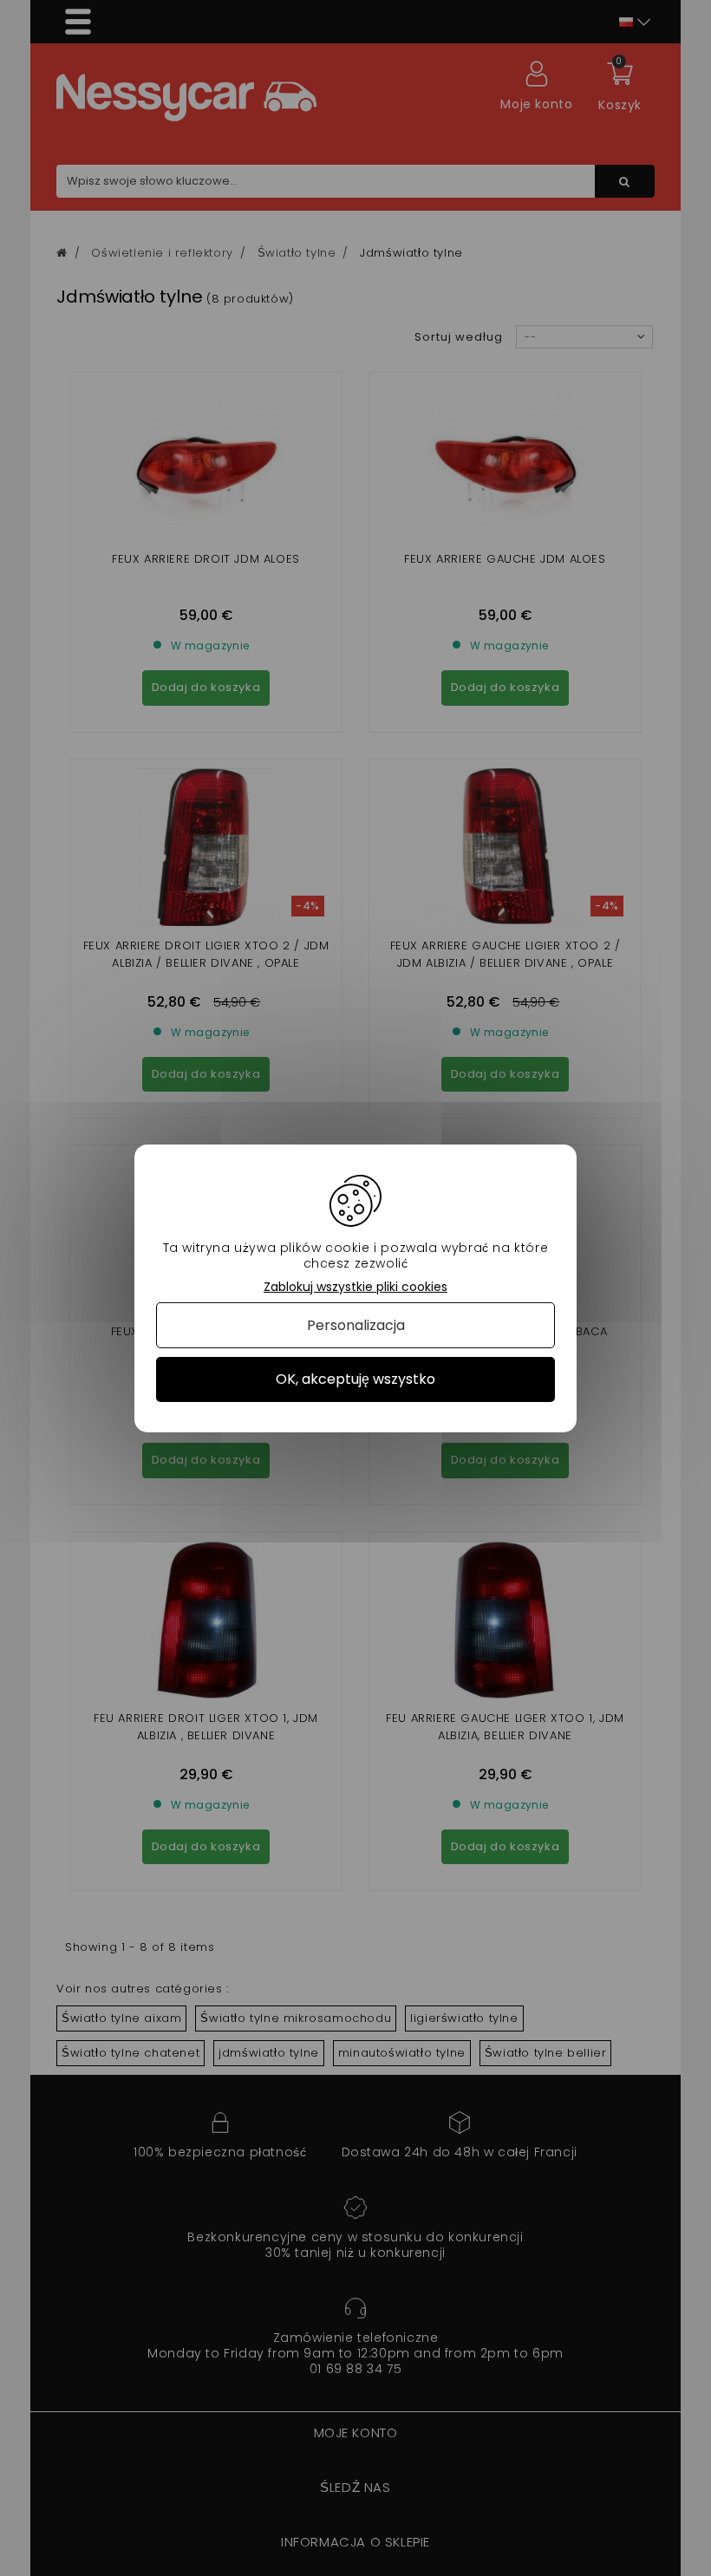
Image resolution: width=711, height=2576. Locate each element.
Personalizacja (356, 1325)
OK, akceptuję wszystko (355, 1379)
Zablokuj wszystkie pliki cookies (355, 1286)
